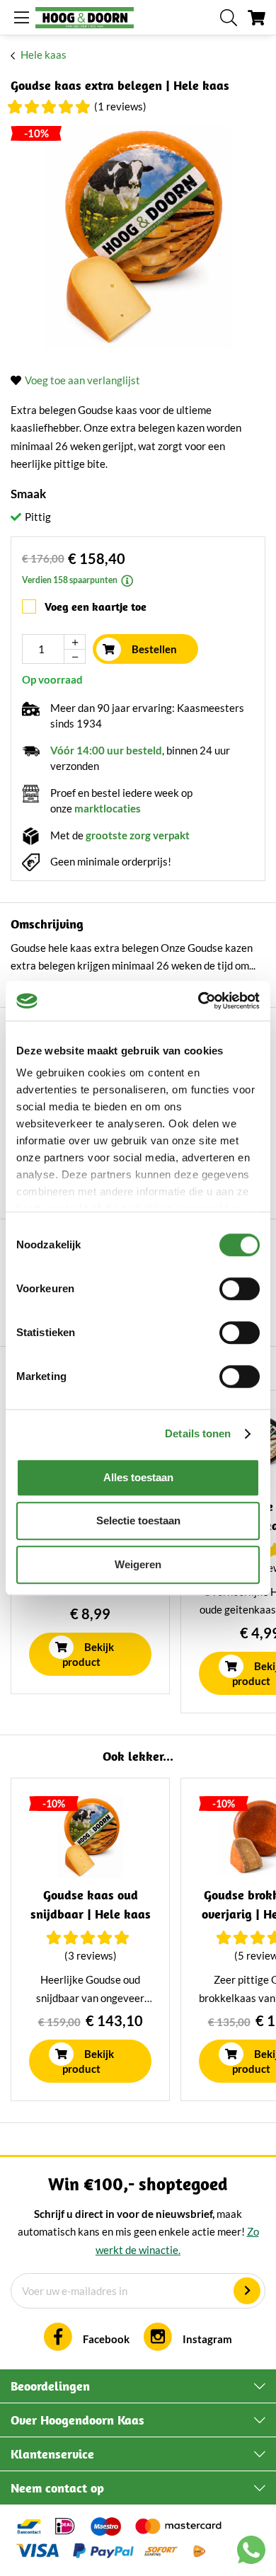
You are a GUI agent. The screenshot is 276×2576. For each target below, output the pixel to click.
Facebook (106, 2339)
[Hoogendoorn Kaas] (85, 18)
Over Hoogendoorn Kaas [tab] (77, 2420)
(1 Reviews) (120, 106)
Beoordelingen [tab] (50, 2386)
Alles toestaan (138, 1477)
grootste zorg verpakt (138, 835)
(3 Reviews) (91, 1955)
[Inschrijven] (247, 2291)
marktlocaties (108, 808)
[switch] (240, 1289)
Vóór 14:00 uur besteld (106, 750)
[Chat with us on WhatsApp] (251, 2553)
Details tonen (198, 1433)
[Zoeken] (229, 18)
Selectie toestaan (138, 1520)
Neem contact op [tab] (57, 2488)
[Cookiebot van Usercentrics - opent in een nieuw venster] (199, 1001)
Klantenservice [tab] (52, 2454)
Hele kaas (44, 54)
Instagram (207, 2339)
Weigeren (138, 1564)
